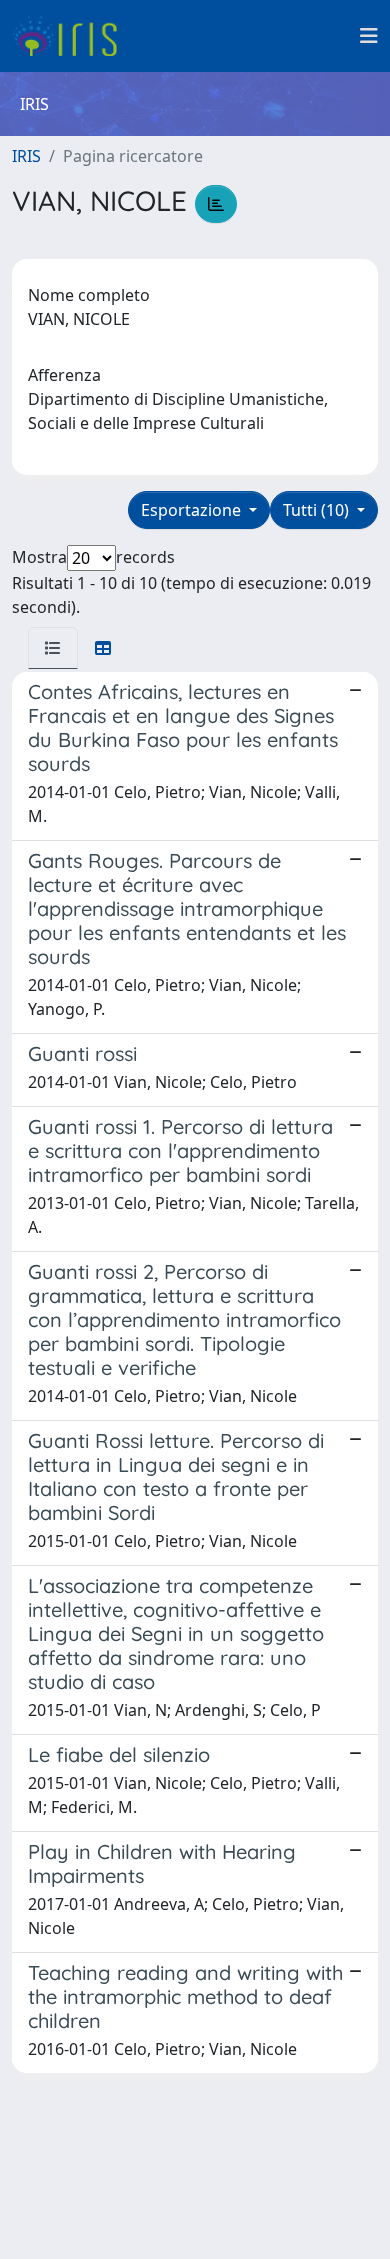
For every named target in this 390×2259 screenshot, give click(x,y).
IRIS (26, 156)
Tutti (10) (318, 510)
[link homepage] (72, 36)
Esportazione (193, 510)
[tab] (53, 648)
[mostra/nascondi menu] (369, 36)
